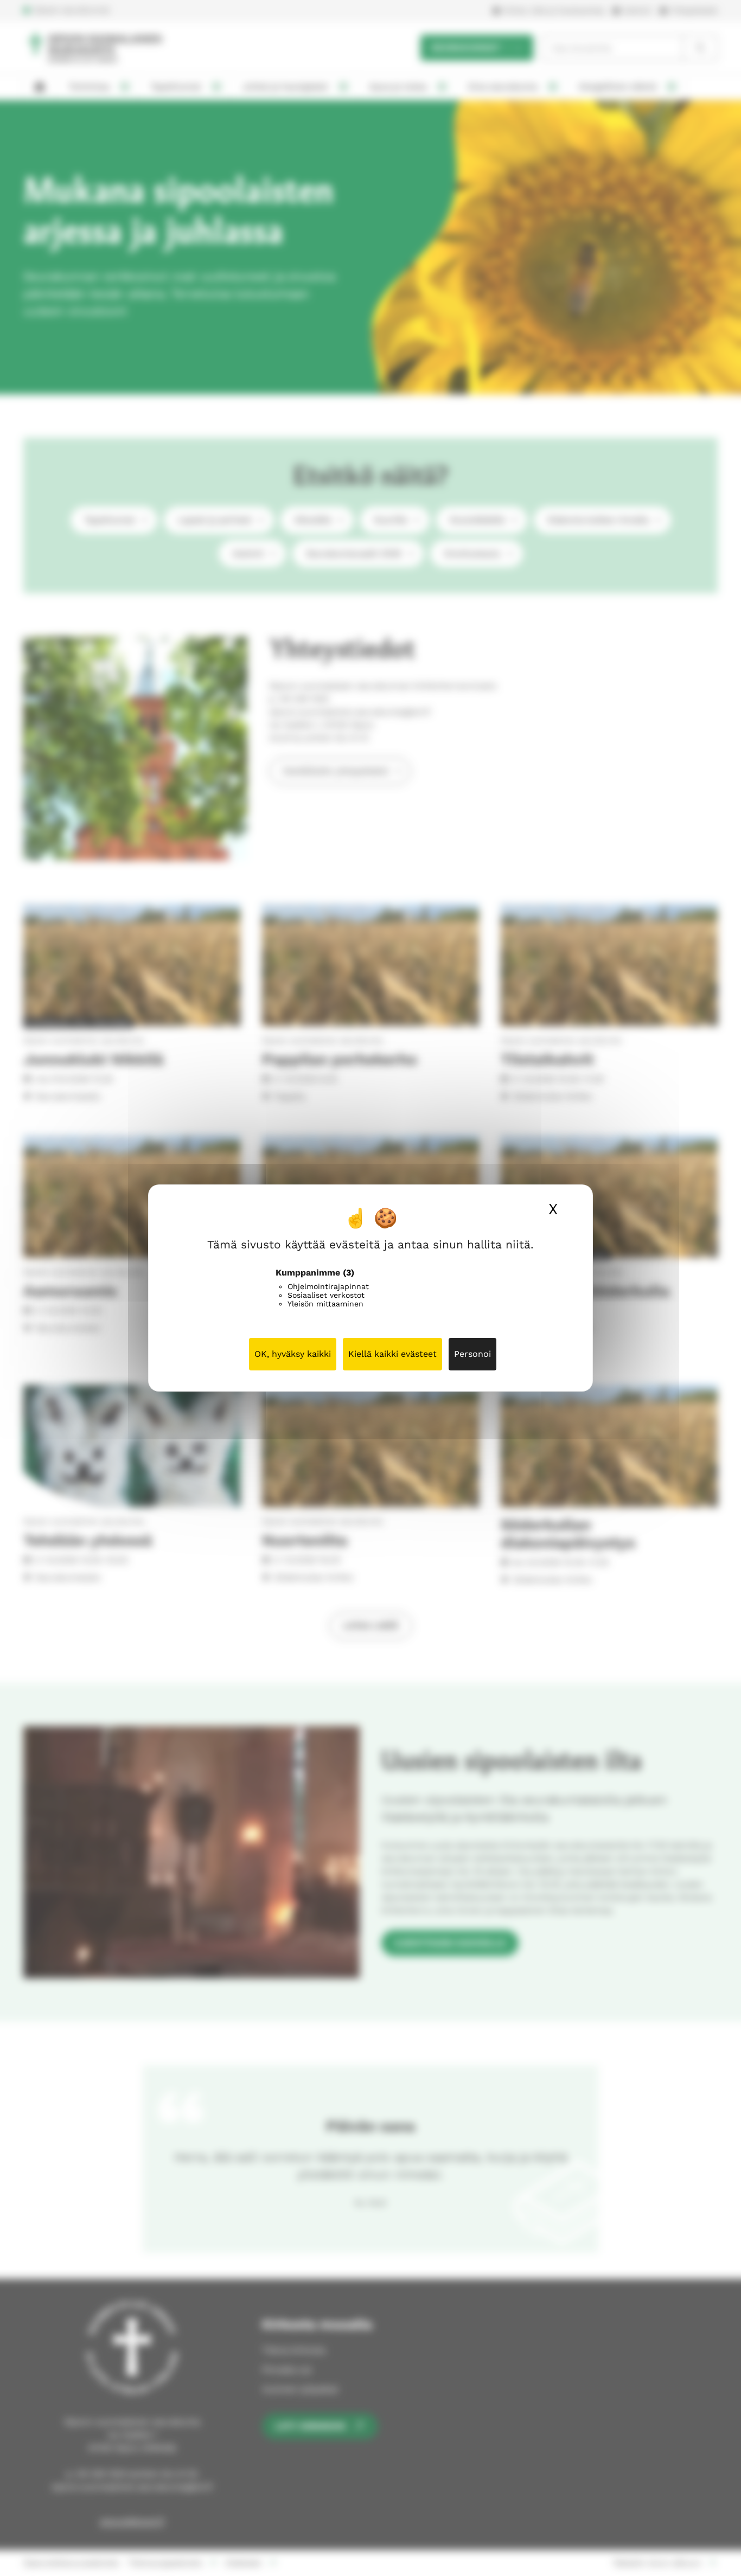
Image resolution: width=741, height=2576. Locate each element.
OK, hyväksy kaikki (293, 1354)
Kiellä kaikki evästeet (392, 1354)
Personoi (472, 1354)
